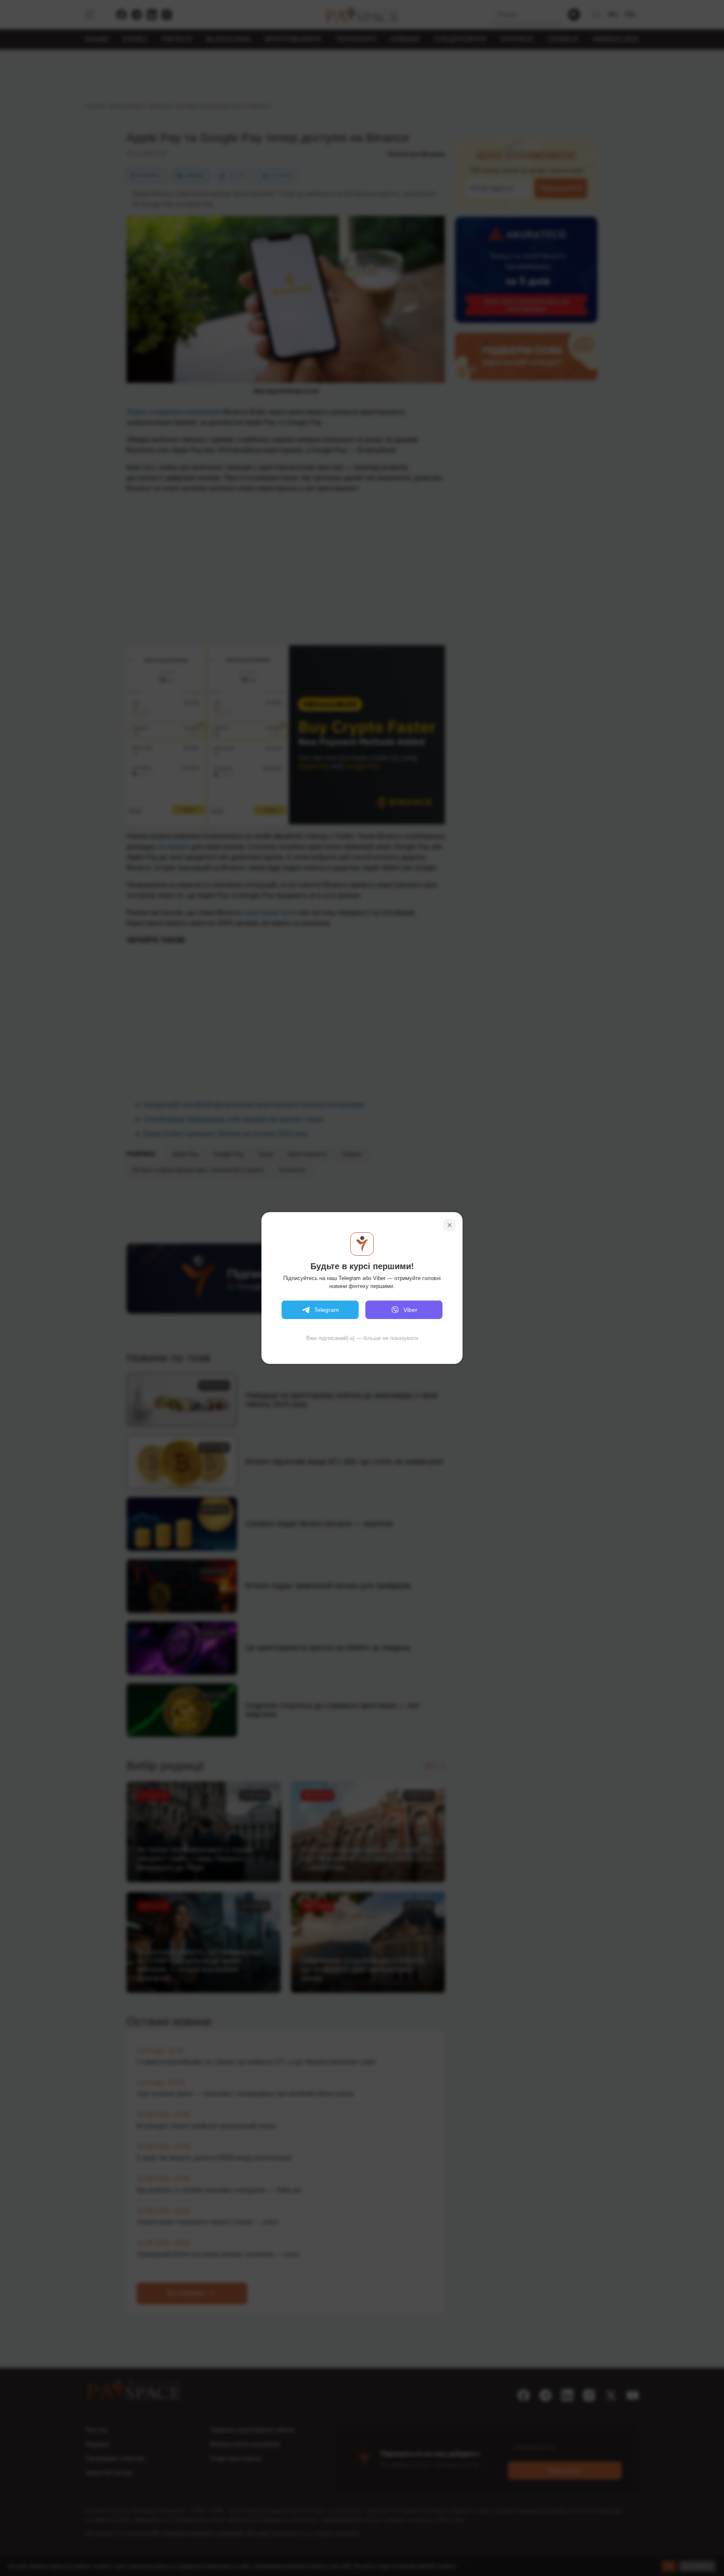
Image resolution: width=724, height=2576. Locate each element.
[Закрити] (450, 1225)
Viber (410, 1310)
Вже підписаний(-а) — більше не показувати (362, 1338)
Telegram (327, 1310)
